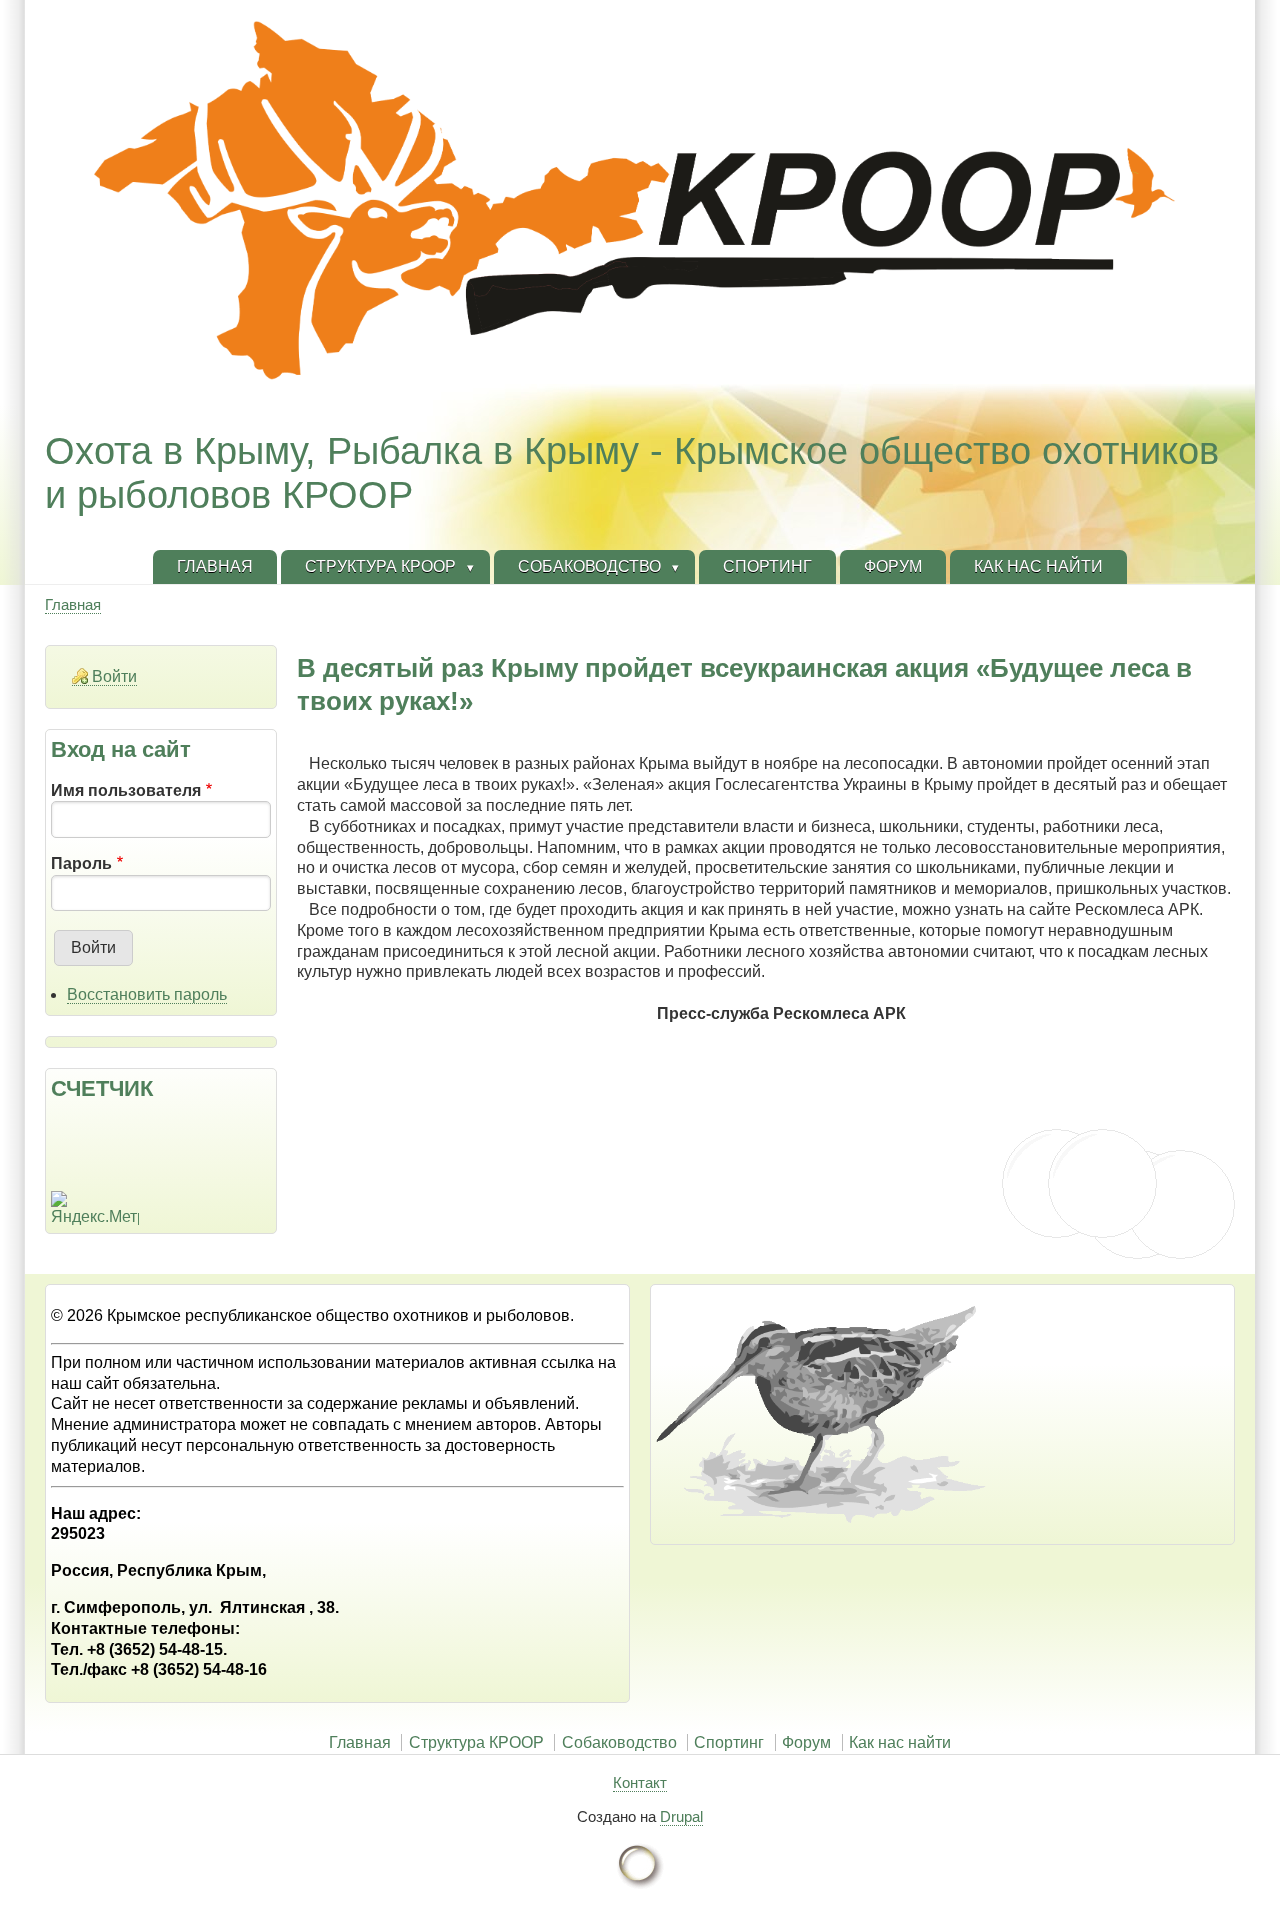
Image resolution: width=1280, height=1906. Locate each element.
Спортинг (729, 1742)
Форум (806, 1742)
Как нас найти (900, 1742)
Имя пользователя (126, 790)
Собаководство (619, 1742)
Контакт (640, 1782)
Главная (73, 604)
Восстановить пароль (147, 994)
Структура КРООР (476, 1742)
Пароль (81, 863)
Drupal (681, 1816)
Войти (114, 676)
